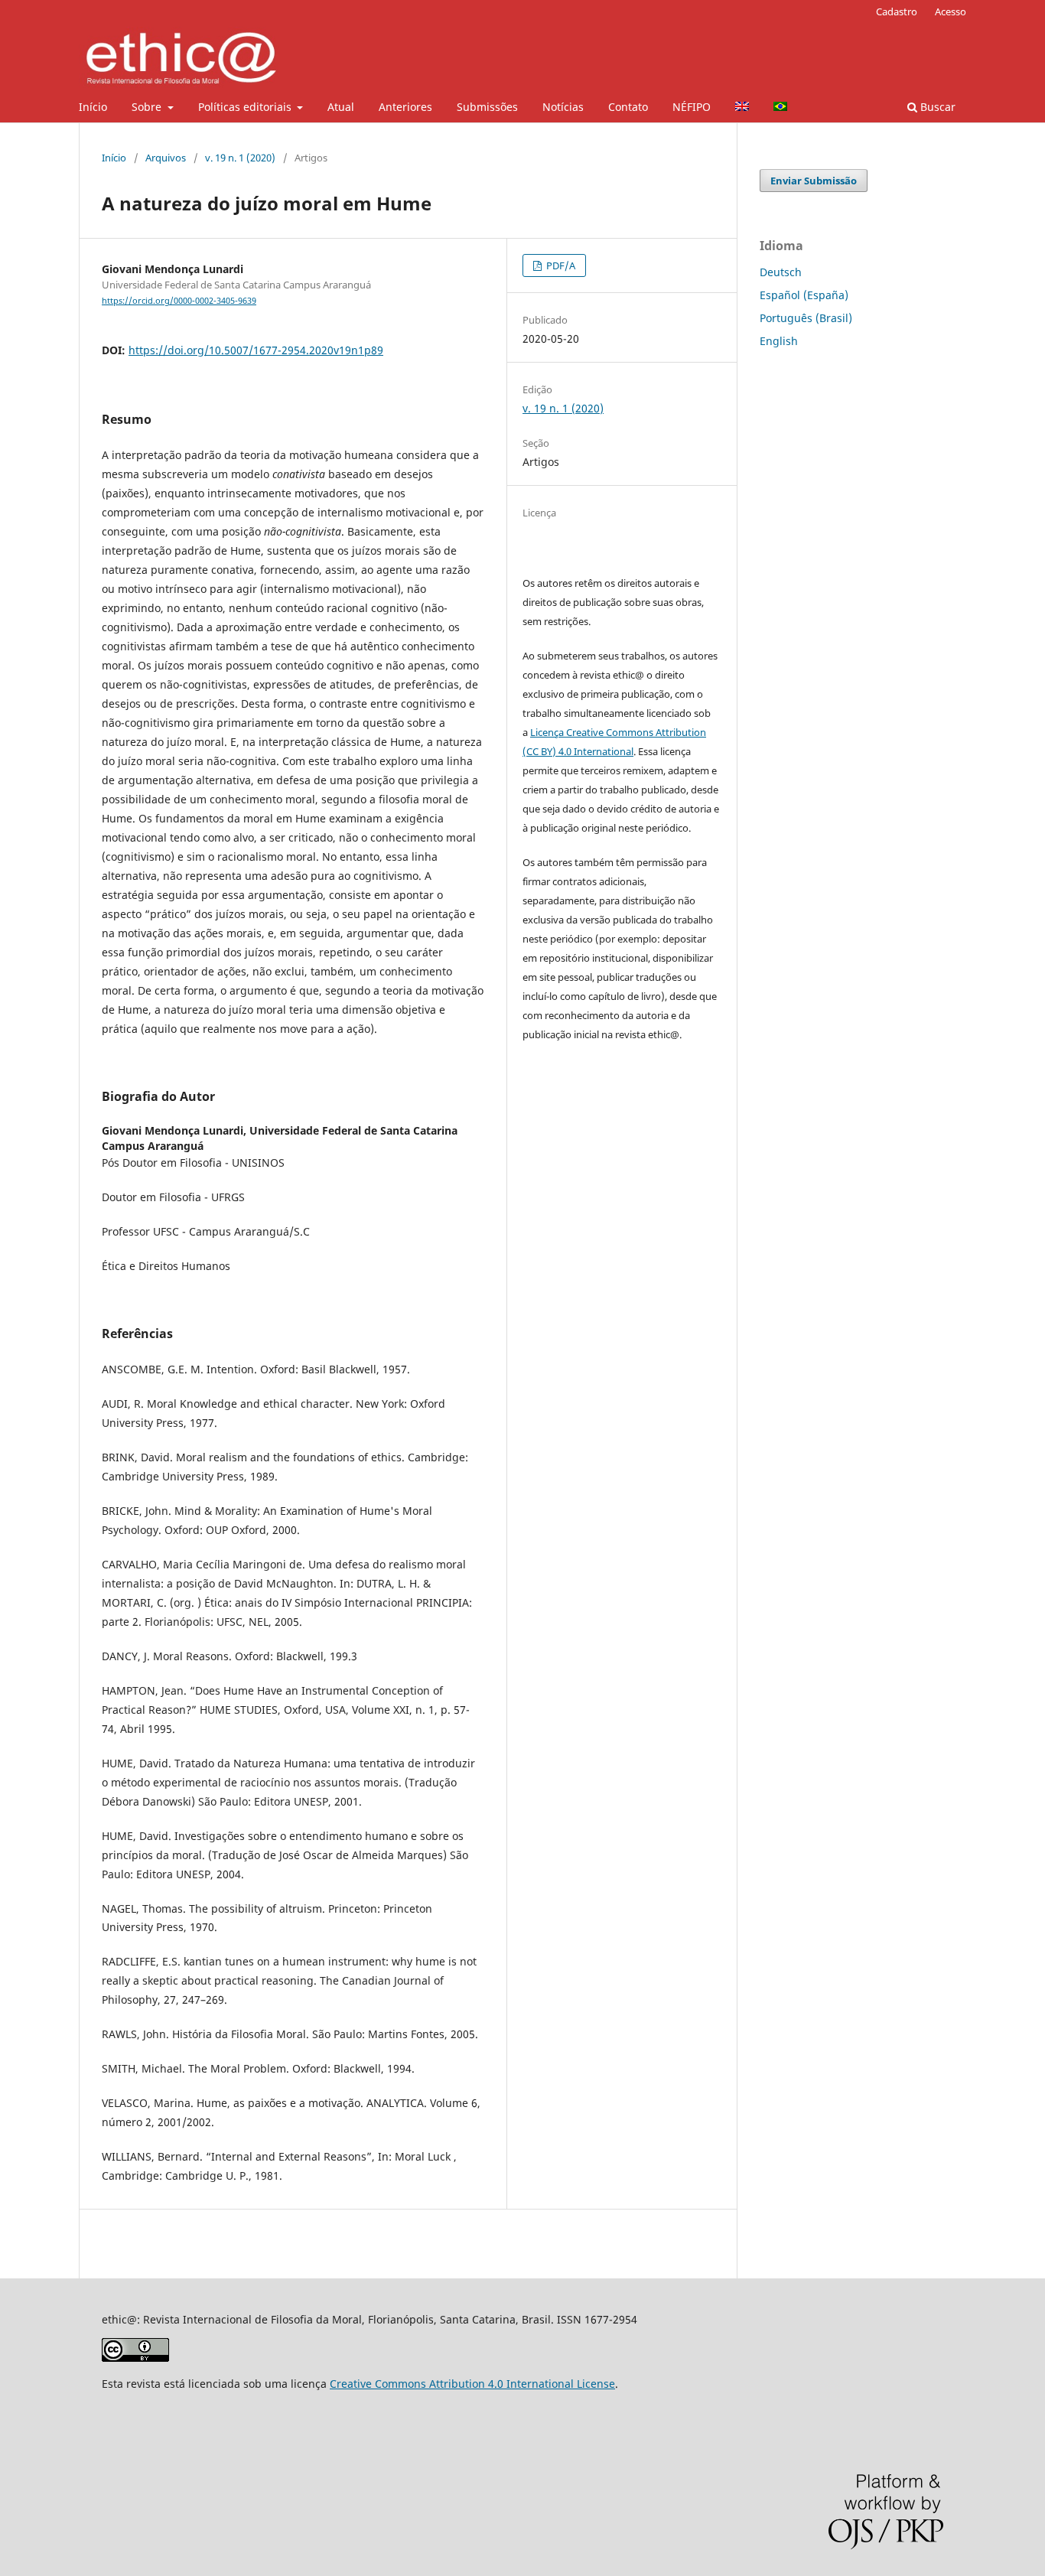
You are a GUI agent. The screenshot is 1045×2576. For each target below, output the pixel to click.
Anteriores (405, 107)
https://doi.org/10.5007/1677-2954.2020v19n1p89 (256, 350)
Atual (341, 107)
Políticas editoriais (246, 107)
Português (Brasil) (806, 318)
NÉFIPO (692, 107)
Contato (628, 107)
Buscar (936, 107)
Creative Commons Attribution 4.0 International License (472, 2384)
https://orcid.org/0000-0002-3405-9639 (179, 301)
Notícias (563, 107)
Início (93, 107)
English (779, 341)
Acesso (951, 11)
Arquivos (166, 158)
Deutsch (781, 272)
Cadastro (897, 11)
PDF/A (560, 265)
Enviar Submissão (814, 181)
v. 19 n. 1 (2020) (240, 158)
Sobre (148, 107)
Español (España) (804, 295)
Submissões (487, 107)
